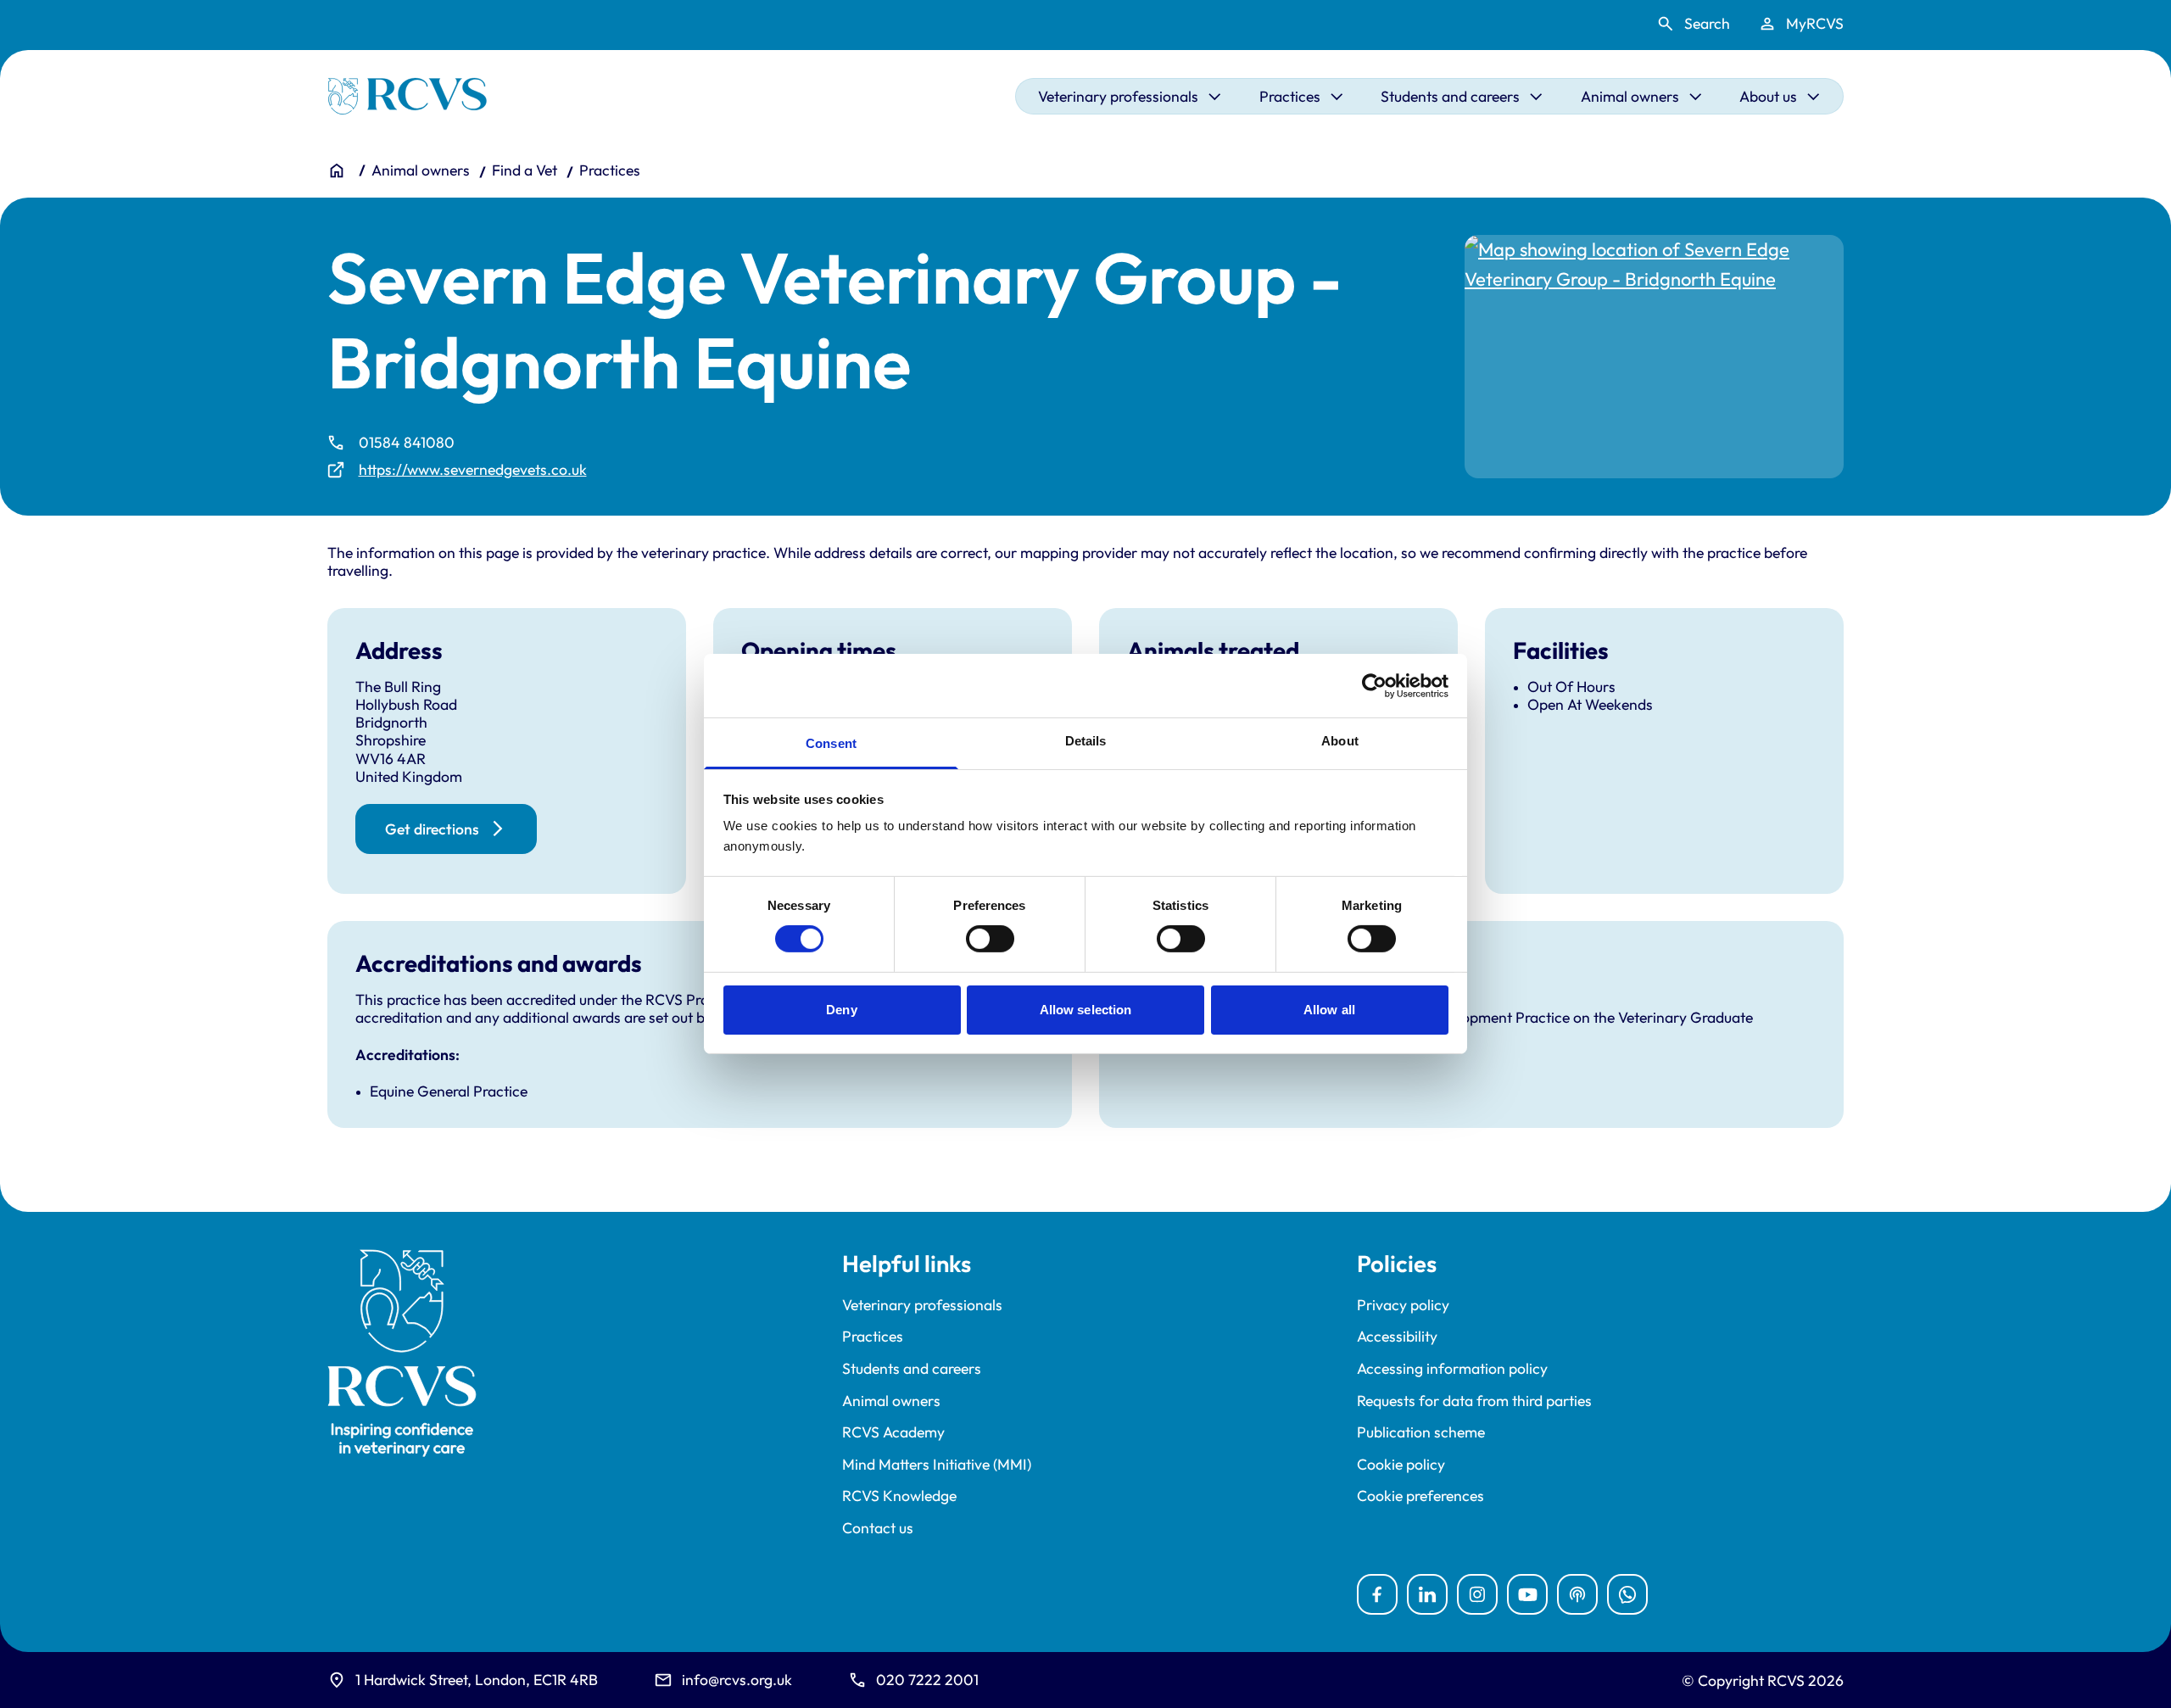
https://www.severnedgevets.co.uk (473, 469)
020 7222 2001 (927, 1680)
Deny (841, 1010)
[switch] (990, 939)
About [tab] (1340, 741)
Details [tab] (1086, 741)
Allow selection (1086, 1010)
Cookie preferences (1420, 1496)
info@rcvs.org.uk (737, 1680)
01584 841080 (407, 442)
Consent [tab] (831, 743)
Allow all (1329, 1010)
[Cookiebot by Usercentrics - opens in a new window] (1374, 685)
